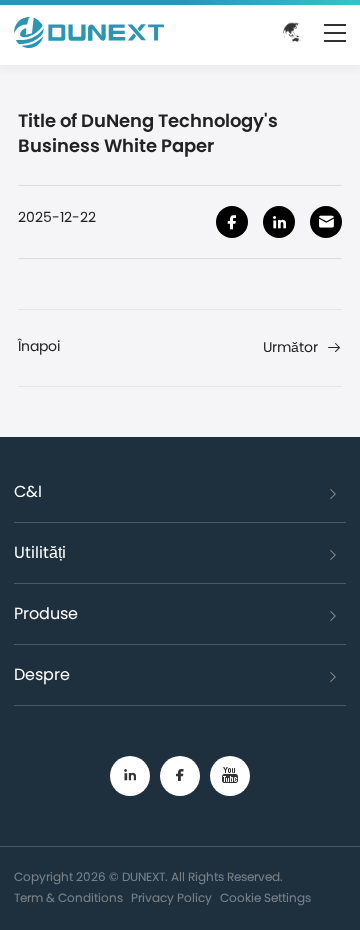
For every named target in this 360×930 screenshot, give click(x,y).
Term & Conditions (68, 898)
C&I (28, 492)
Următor (290, 348)
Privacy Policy (171, 898)
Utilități (40, 553)
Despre (42, 675)
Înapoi (39, 347)
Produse (46, 614)
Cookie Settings (265, 898)
